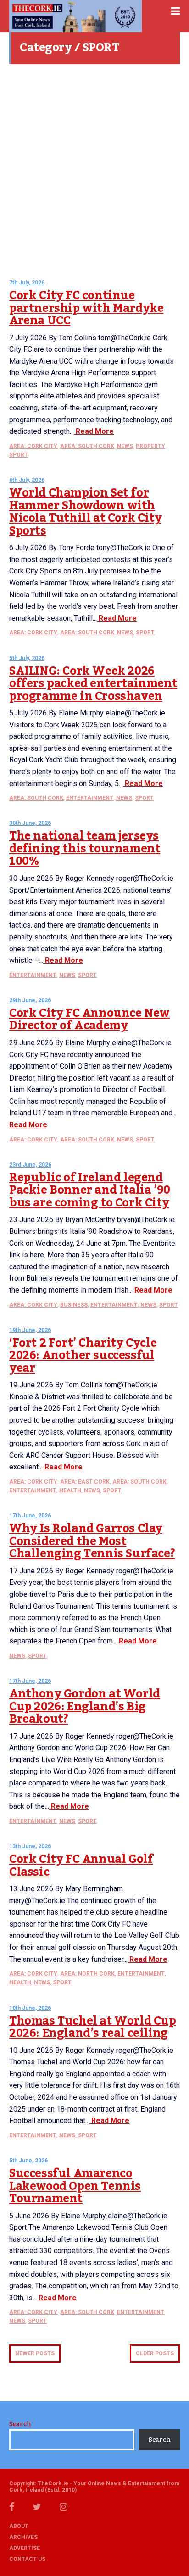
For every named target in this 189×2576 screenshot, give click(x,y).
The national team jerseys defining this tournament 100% (85, 849)
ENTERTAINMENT (90, 798)
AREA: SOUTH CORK (87, 446)
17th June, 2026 (30, 1516)
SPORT (19, 455)
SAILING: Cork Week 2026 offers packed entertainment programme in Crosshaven (93, 684)
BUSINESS (74, 1305)
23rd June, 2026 (30, 1165)
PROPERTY (150, 446)
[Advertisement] (94, 168)
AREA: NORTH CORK (87, 1974)
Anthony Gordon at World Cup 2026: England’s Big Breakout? (85, 1706)
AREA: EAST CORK (85, 1482)
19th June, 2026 (30, 1330)
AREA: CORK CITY (33, 446)
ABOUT (19, 2526)
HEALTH (70, 1490)
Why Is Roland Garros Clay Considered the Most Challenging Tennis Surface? (92, 1541)
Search (20, 2424)
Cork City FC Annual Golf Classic (81, 1866)
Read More (94, 431)
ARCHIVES (23, 2537)
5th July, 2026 (27, 658)
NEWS (125, 446)
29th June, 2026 (30, 1000)
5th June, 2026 (28, 2161)
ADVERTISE (25, 2548)
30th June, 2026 (30, 823)
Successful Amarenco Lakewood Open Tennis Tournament (75, 2186)
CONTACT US (27, 2559)
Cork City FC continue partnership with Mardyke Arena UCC (86, 308)
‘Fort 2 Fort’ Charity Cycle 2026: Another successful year (83, 1356)
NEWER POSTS (35, 2353)
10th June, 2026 (30, 2008)
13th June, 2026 (30, 1846)
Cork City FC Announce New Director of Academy (89, 1020)
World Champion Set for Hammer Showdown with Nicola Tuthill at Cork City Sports (85, 512)
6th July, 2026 (27, 480)
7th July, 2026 (27, 283)
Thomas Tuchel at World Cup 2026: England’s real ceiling (93, 2027)
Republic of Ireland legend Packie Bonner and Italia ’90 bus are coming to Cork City (90, 1190)
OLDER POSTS (155, 2353)
